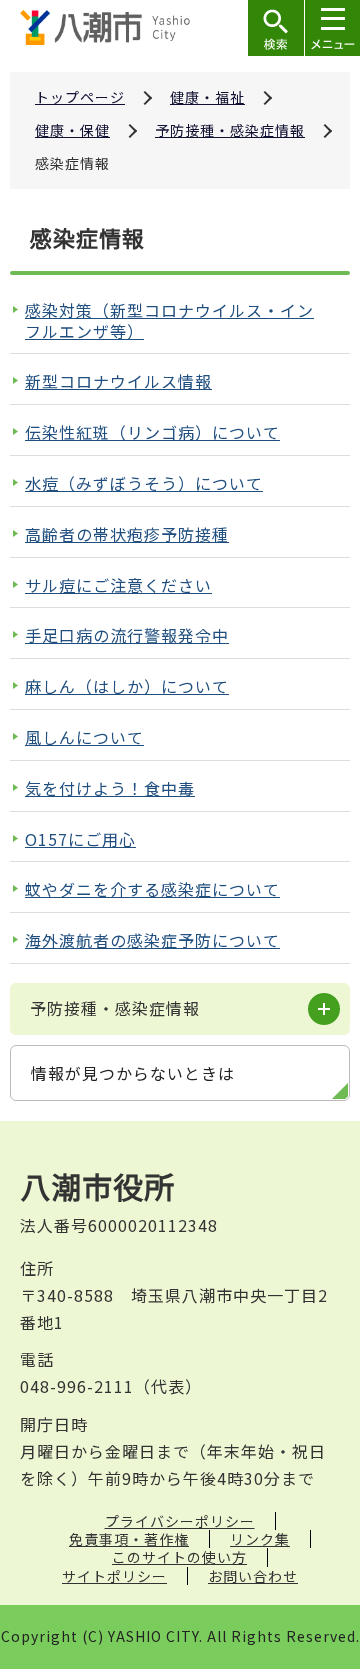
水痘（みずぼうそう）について (144, 483)
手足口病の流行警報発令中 (127, 635)
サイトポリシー (114, 1576)
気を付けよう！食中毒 (110, 788)
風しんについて (84, 737)
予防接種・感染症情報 (230, 130)
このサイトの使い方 (179, 1557)
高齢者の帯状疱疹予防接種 (127, 534)
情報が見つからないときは (133, 1073)
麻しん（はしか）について (127, 686)
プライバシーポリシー (180, 1521)
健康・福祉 (207, 97)
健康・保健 (72, 130)
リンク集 (260, 1539)
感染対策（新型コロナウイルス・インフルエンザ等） (169, 320)
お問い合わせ (253, 1576)
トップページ (80, 97)
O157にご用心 (80, 839)
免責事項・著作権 (129, 1539)
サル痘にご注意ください (118, 585)
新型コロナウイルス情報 (118, 381)
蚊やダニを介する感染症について (152, 889)
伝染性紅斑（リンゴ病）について (152, 432)
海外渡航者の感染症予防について (152, 940)
